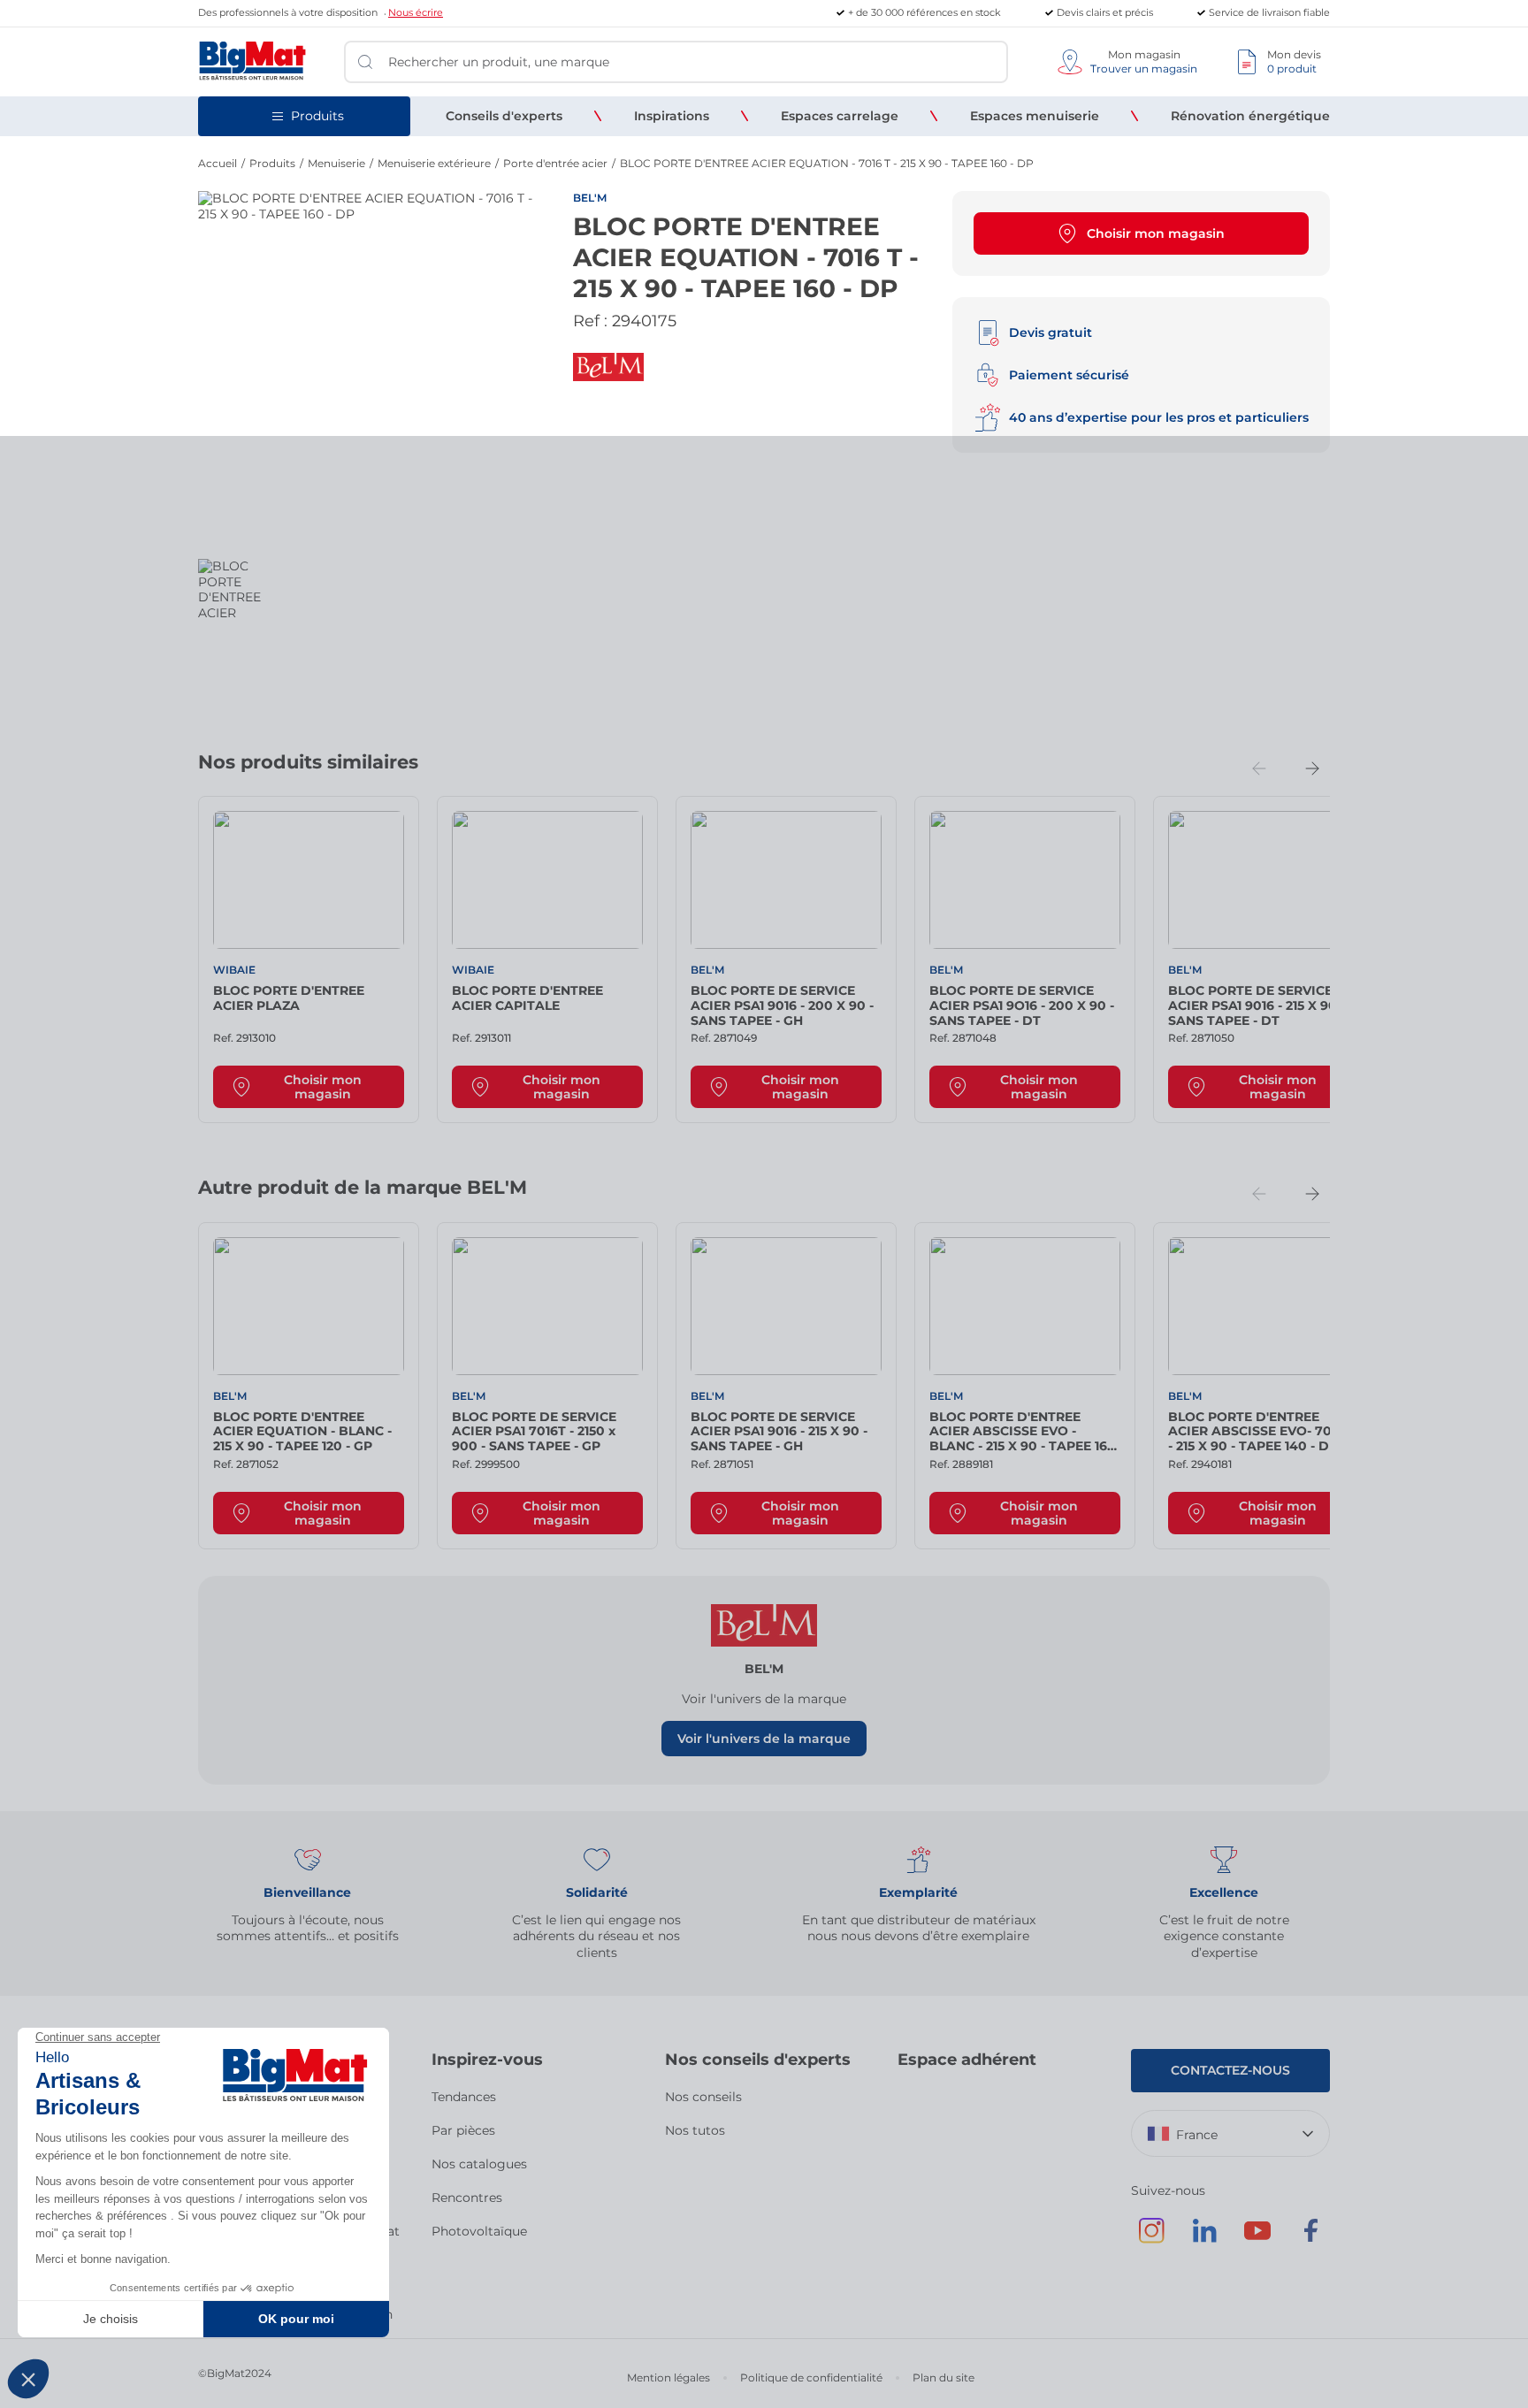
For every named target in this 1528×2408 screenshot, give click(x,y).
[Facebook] (1310, 2239)
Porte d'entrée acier (555, 163)
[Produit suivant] (1312, 768)
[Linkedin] (1204, 2239)
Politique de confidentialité (811, 2377)
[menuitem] (504, 116)
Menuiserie (336, 163)
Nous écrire (416, 12)
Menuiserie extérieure (434, 163)
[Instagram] (1151, 2239)
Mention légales (668, 2377)
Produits (272, 163)
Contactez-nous (1230, 2070)
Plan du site (944, 2377)
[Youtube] (1257, 2239)
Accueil (218, 163)
